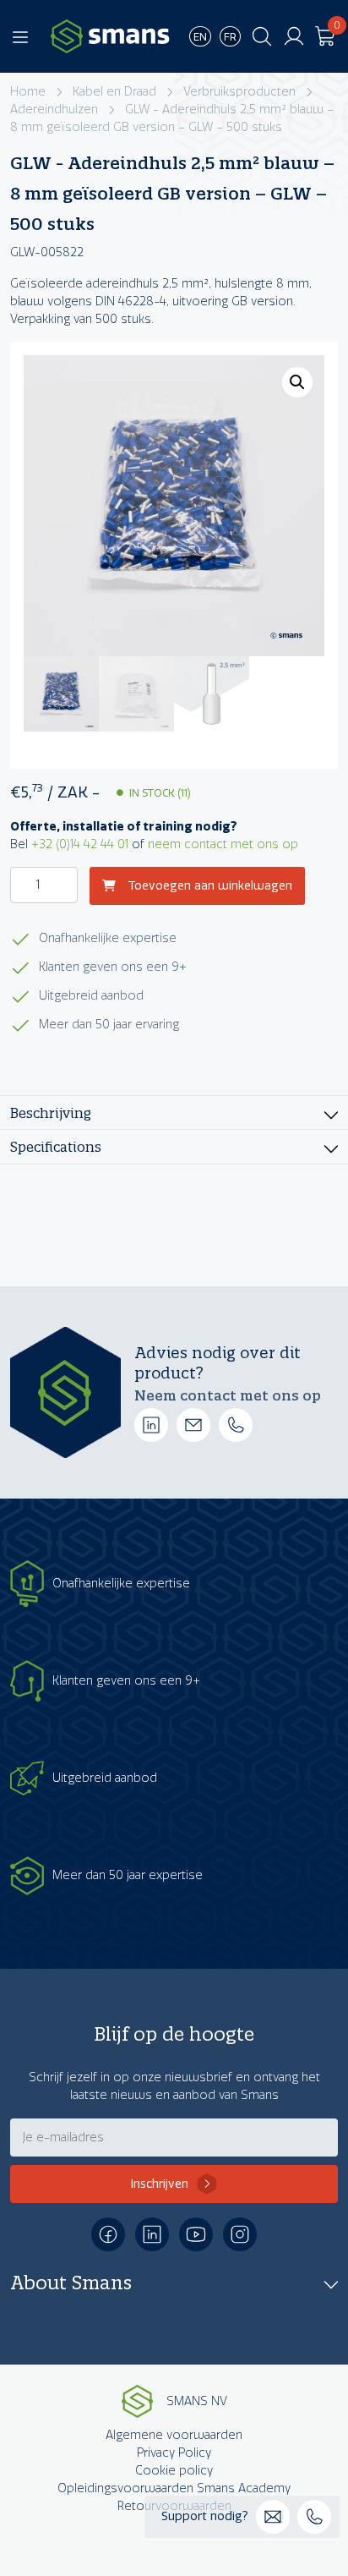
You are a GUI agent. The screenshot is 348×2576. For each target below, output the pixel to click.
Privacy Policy (174, 2453)
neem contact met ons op (223, 844)
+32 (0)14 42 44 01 (80, 844)
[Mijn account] (294, 36)
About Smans (71, 2283)
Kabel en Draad (114, 92)
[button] (297, 382)
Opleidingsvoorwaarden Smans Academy (174, 2488)
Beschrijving (51, 1113)
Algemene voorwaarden (174, 2435)
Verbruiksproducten (239, 92)
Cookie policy (174, 2471)
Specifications (56, 1146)
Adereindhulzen (54, 110)
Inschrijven (160, 2184)
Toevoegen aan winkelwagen (208, 886)
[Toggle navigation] (20, 36)
